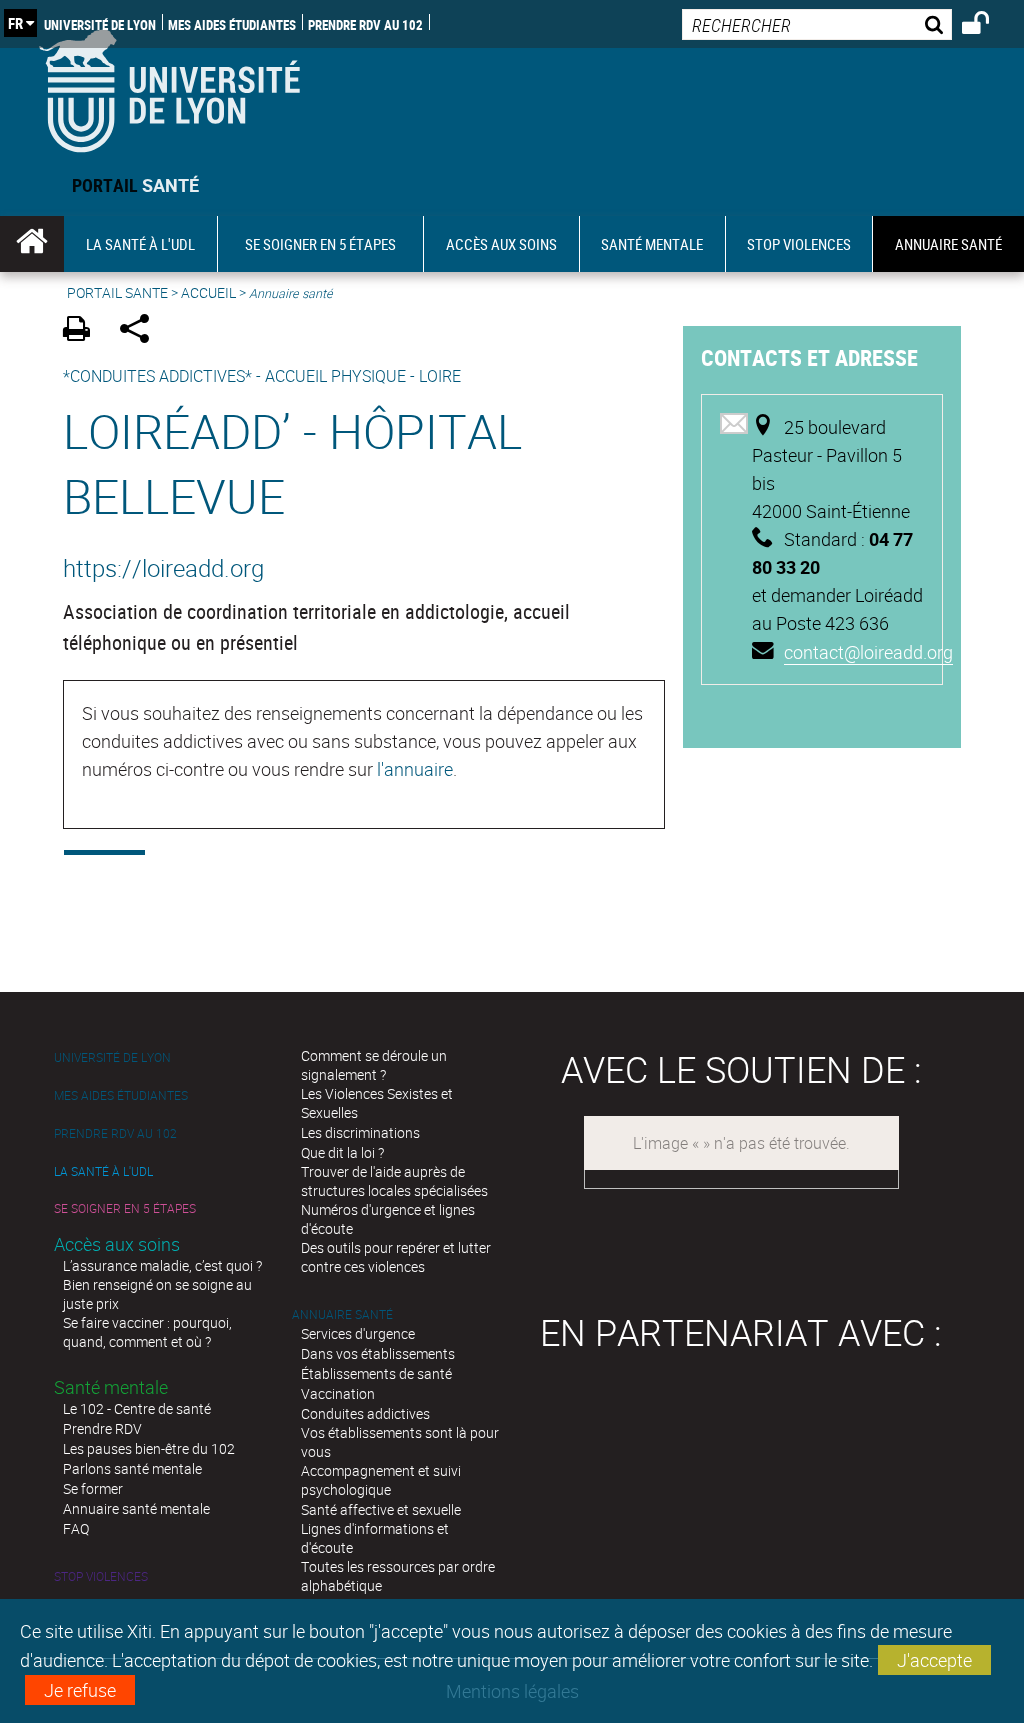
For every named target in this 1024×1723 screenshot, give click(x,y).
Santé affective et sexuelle (381, 1509)
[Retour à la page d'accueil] (169, 86)
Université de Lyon (100, 24)
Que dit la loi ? (342, 1152)
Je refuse (80, 1690)
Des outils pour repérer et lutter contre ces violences (396, 1257)
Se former (93, 1488)
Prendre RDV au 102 (365, 24)
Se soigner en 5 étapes (125, 1208)
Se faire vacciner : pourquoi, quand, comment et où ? (147, 1332)
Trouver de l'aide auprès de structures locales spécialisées (394, 1181)
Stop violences (101, 1576)
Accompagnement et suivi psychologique (381, 1480)
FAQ (76, 1528)
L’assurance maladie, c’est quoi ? (162, 1265)
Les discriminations (360, 1132)
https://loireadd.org (163, 568)
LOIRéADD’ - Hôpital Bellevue (292, 463)
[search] (817, 24)
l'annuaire (415, 769)
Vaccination (338, 1393)
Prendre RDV (102, 1428)
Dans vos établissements (378, 1353)
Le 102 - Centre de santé (137, 1408)
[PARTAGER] (141, 331)
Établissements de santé (376, 1373)
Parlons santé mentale (132, 1468)
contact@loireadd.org (868, 652)
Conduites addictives (365, 1413)
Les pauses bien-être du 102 (149, 1448)
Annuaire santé (342, 1314)
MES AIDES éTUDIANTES (232, 24)
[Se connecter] (988, 26)
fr (15, 23)
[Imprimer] (83, 331)
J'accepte (934, 1660)
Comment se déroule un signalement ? (374, 1065)
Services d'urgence (358, 1333)
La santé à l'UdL (103, 1171)
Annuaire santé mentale (136, 1508)
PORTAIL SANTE (117, 292)
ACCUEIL (208, 292)
